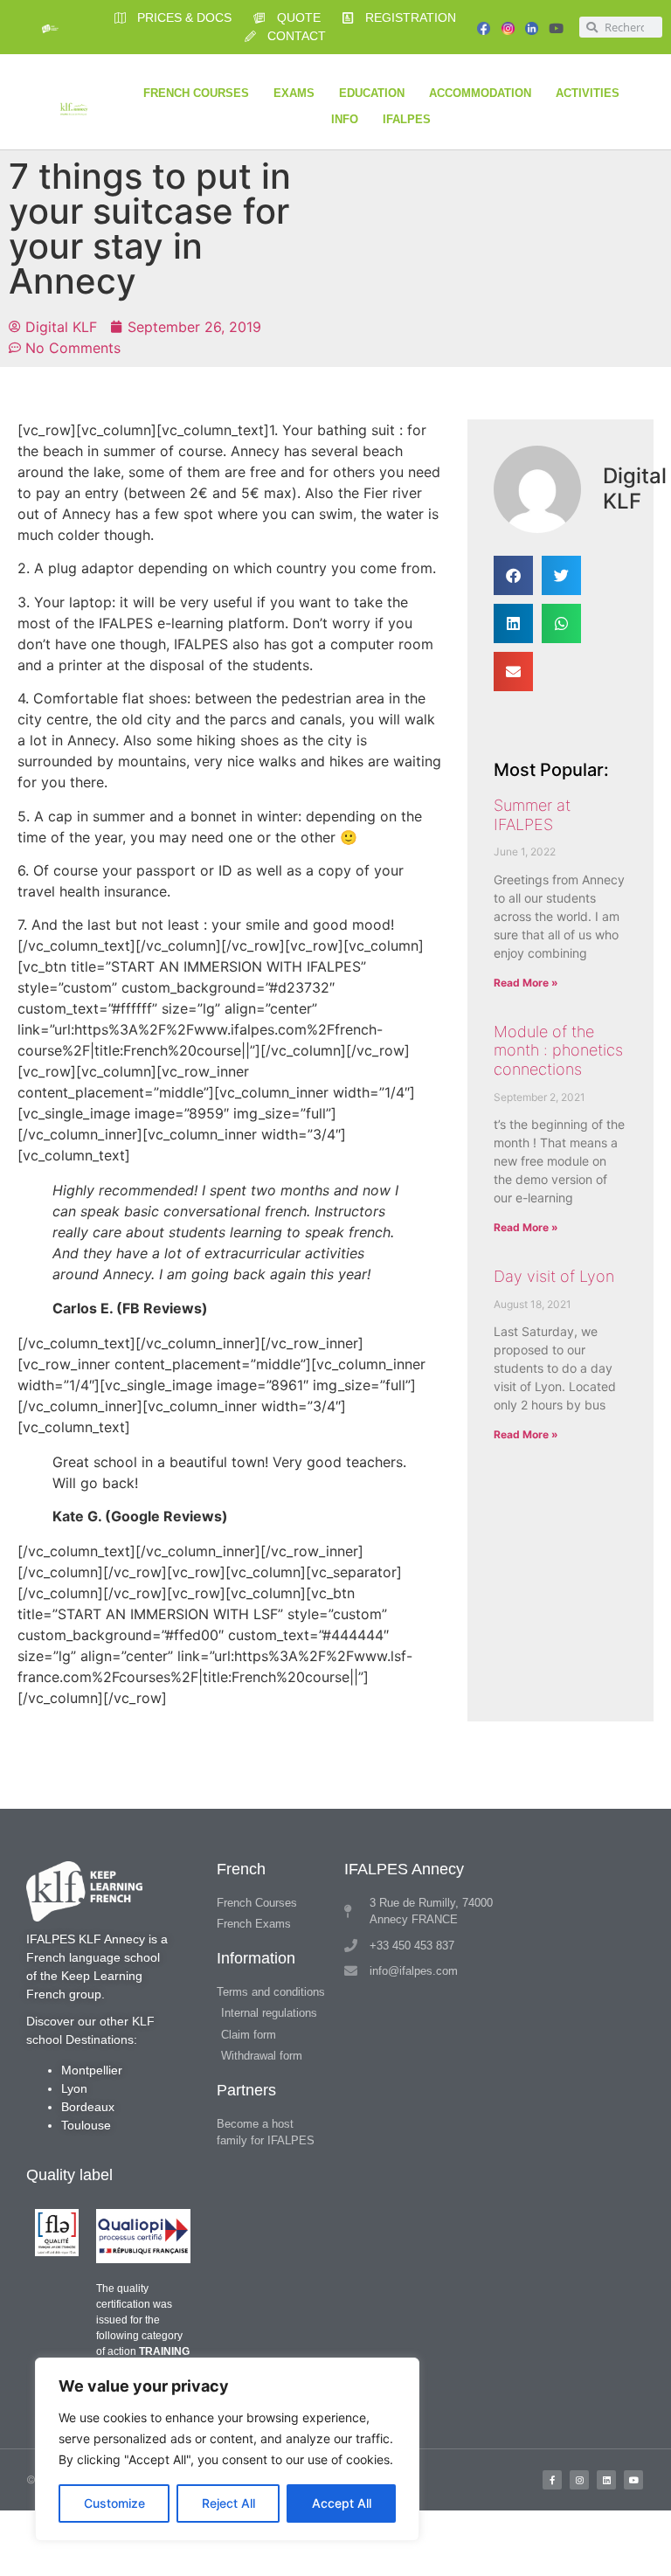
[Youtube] (556, 28)
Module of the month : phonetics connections (558, 1050)
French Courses (196, 93)
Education (372, 93)
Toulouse (86, 2125)
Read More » (526, 983)
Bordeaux (88, 2107)
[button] (513, 575)
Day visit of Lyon (554, 1276)
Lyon (74, 2088)
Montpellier (92, 2070)
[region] (227, 2449)
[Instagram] (579, 2480)
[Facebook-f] (552, 2480)
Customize (114, 2503)
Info (345, 119)
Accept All (342, 2503)
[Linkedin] (606, 2480)
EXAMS (294, 93)
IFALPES (407, 119)
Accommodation (480, 93)
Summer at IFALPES (532, 815)
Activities (588, 93)
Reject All (228, 2503)
